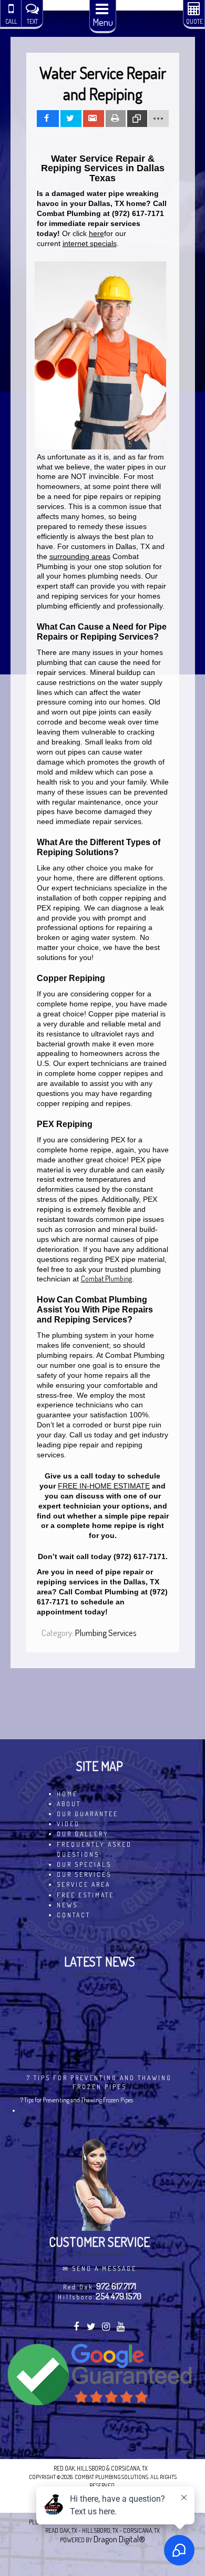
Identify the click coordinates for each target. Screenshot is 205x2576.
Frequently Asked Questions (94, 1849)
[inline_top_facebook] (48, 119)
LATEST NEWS (100, 1961)
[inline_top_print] (116, 119)
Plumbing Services (106, 1633)
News (67, 1905)
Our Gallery (83, 1834)
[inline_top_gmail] (94, 119)
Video (68, 1824)
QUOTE (194, 21)
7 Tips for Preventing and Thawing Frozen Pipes (99, 2082)
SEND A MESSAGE (104, 2269)
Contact (74, 1915)
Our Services (84, 1874)
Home (67, 1794)
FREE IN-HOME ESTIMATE (104, 1486)
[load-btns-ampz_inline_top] (158, 119)
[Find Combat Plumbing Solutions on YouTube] (122, 2328)
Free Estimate (85, 1895)
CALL (11, 21)
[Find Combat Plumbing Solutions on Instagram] (107, 2328)
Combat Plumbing (106, 1279)
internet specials (90, 243)
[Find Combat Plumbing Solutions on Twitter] (92, 2328)
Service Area (84, 1884)
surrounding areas (80, 556)
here (96, 233)
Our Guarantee (88, 1814)
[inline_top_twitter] (71, 119)
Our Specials (84, 1864)
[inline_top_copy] (137, 119)
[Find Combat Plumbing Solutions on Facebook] (77, 2328)
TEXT (32, 21)
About (69, 1804)
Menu (103, 22)
